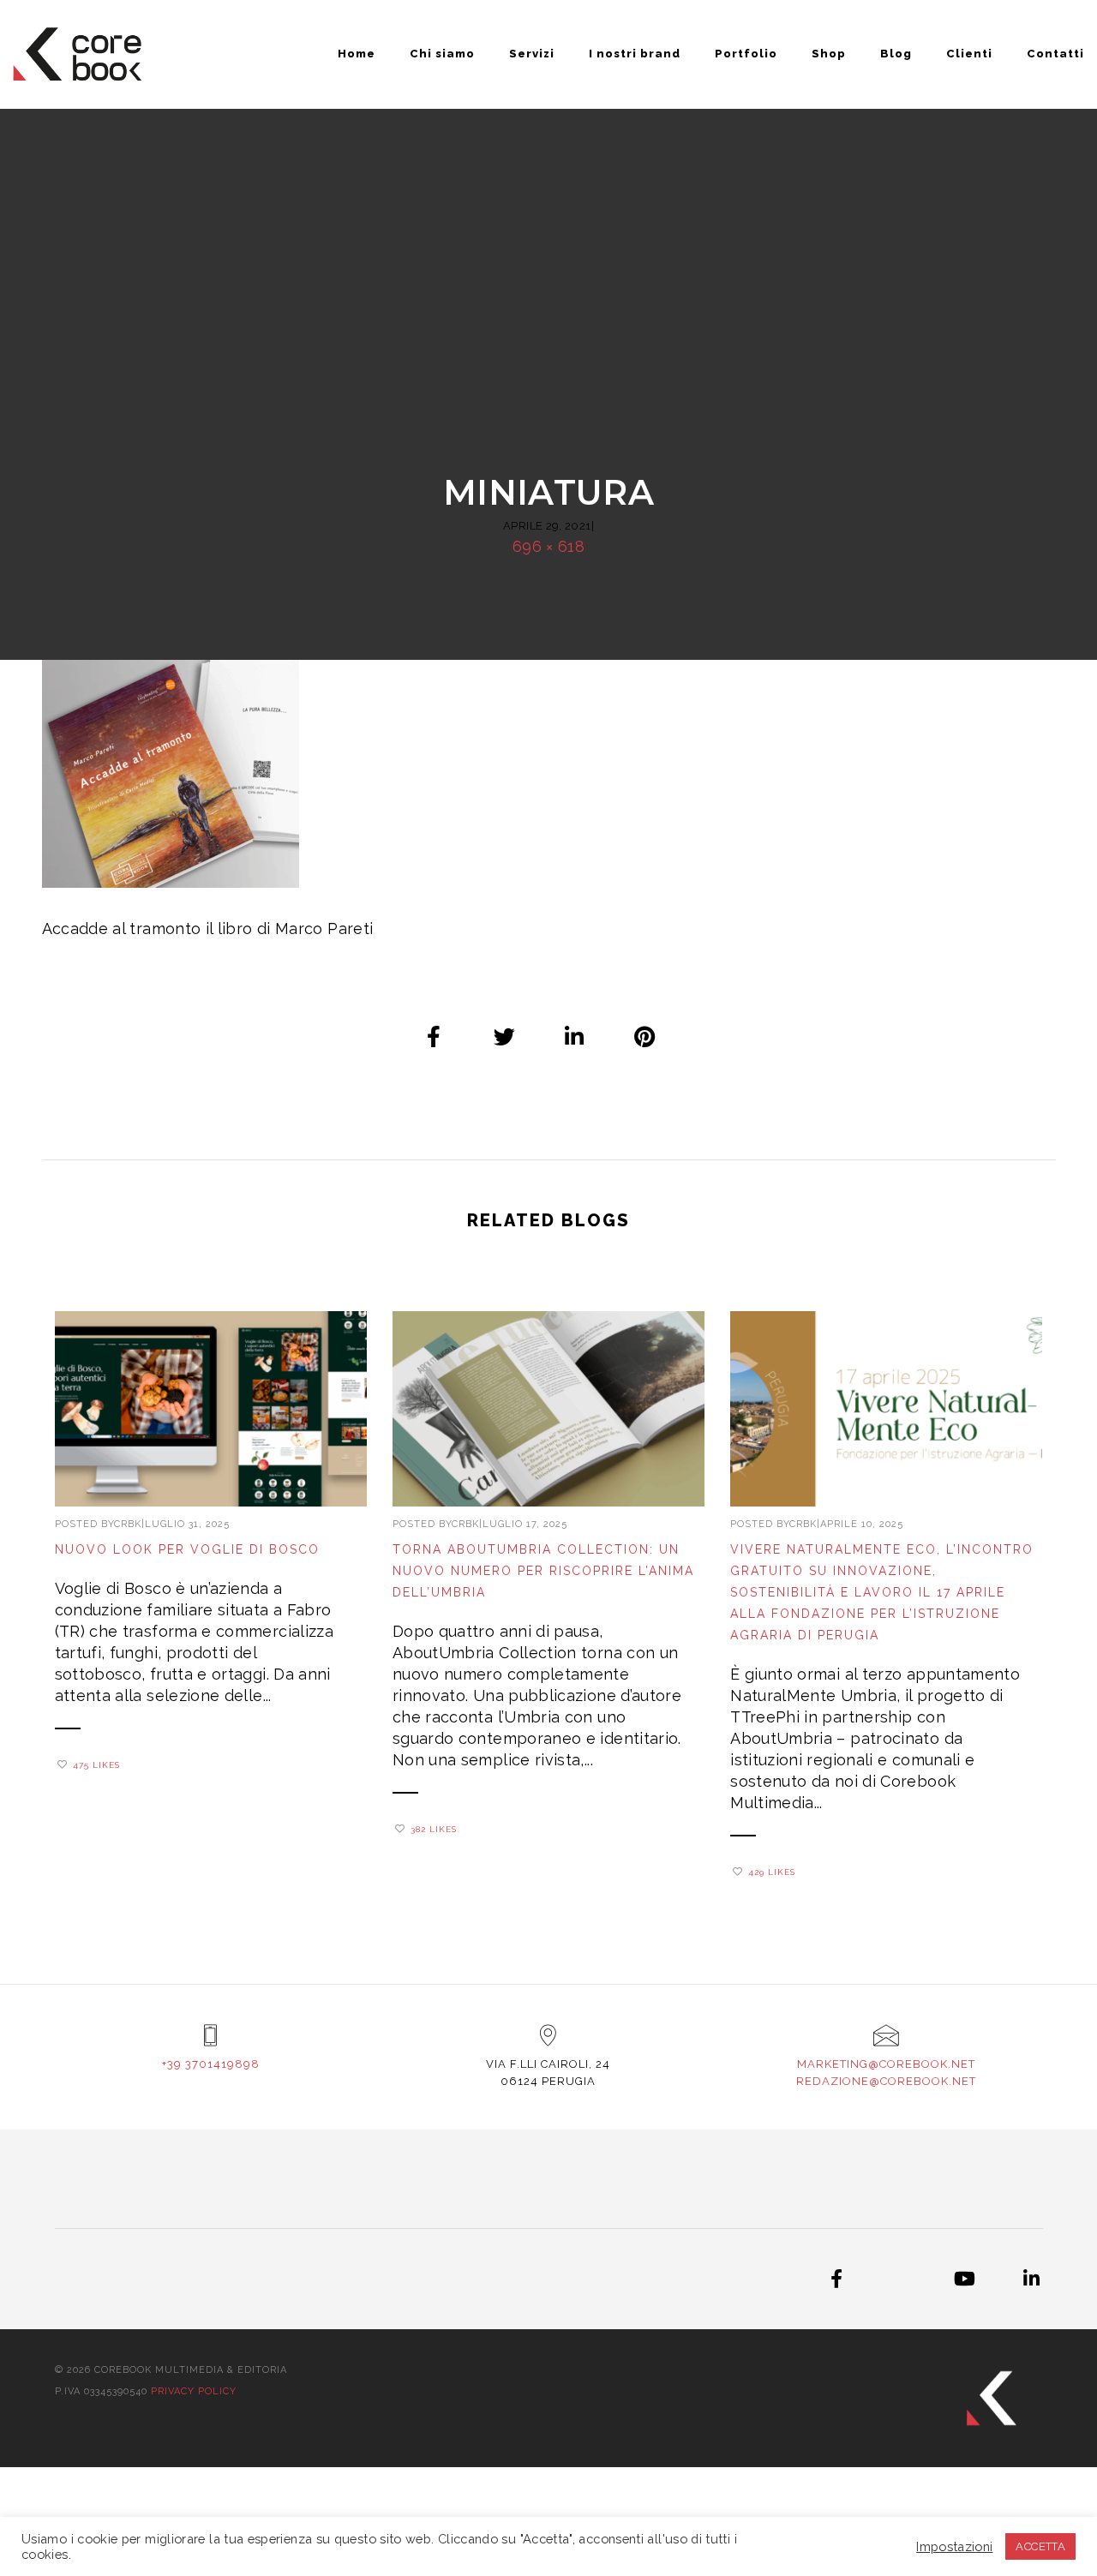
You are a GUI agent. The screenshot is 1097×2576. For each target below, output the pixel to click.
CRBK (128, 1524)
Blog (896, 54)
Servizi (532, 54)
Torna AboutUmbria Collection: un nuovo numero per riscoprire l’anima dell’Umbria (543, 1571)
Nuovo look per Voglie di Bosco (187, 1549)
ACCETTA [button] (1040, 2546)
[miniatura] (435, 1036)
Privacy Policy (194, 2391)
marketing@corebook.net (886, 2064)
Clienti (969, 54)
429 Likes (772, 1872)
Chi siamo (442, 54)
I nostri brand (635, 54)
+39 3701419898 (211, 2064)
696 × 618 (548, 546)
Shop (829, 54)
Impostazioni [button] (954, 2546)
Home (357, 54)
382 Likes (434, 1829)
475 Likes (96, 1765)
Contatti (1055, 54)
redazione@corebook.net (886, 2081)
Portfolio (746, 54)
